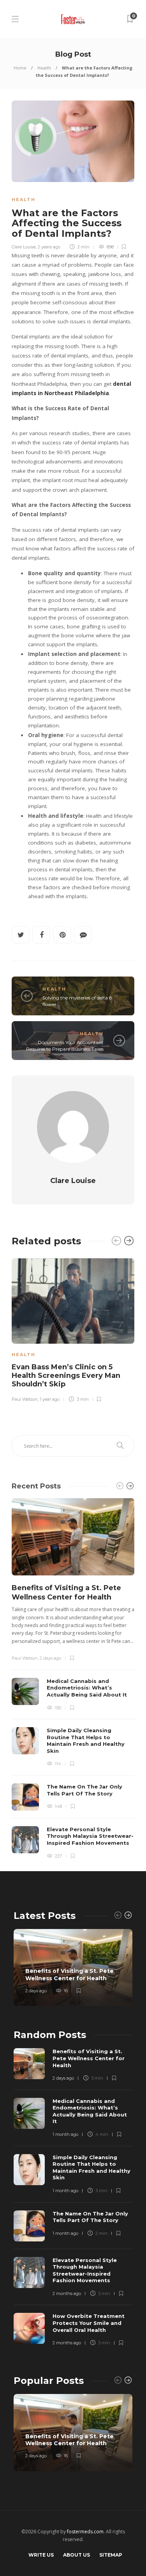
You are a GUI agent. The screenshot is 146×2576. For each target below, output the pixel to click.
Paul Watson (25, 1399)
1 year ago (50, 1399)
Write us (41, 2555)
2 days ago (50, 1658)
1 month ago (65, 2134)
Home (20, 68)
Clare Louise (24, 247)
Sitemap (111, 2555)
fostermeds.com (85, 2532)
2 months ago (67, 2293)
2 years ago (49, 247)
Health (44, 68)
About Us (77, 2555)
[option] (73, 1329)
